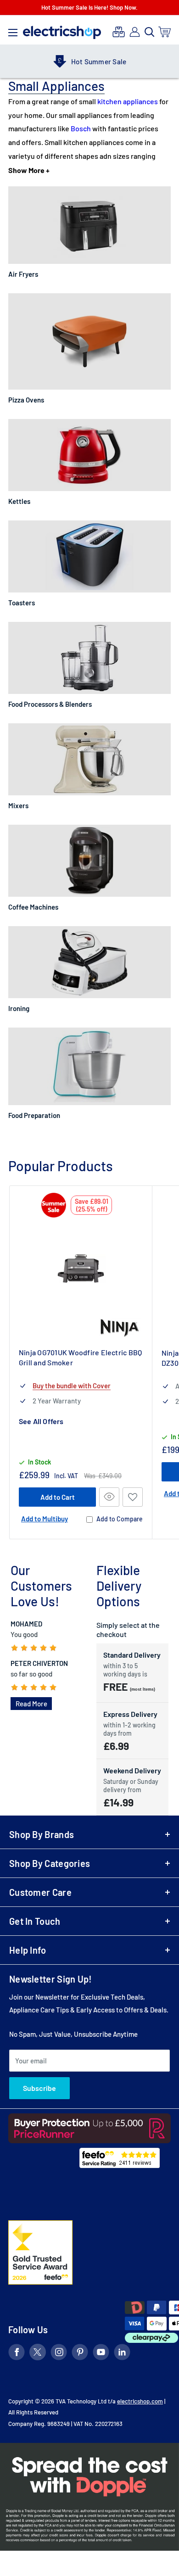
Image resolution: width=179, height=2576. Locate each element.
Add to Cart (58, 1497)
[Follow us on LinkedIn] (122, 2354)
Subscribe (39, 2088)
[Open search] (150, 32)
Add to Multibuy (45, 1519)
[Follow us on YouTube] (101, 2354)
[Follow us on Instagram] (59, 2354)
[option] (89, 61)
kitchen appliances (128, 101)
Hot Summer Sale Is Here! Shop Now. (89, 7)
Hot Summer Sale (99, 61)
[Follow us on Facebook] (17, 2354)
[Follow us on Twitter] (38, 2354)
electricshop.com (140, 2401)
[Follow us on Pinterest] (80, 2354)
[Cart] (165, 32)
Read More (31, 1704)
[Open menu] (13, 30)
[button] (133, 1497)
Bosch (81, 128)
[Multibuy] (119, 32)
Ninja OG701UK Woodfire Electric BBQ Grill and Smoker (80, 1357)
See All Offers (41, 1421)
